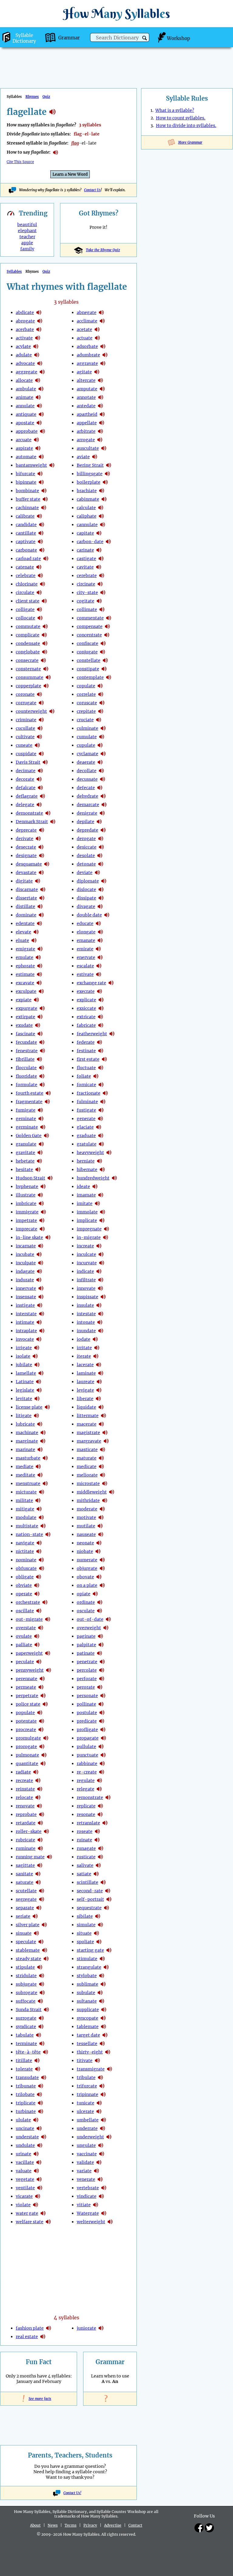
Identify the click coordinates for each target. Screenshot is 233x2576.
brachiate (87, 491)
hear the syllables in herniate (100, 1161)
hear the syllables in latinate (39, 1382)
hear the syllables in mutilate (100, 1526)
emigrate (25, 949)
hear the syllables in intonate (100, 1322)
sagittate (25, 1865)
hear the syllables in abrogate (40, 321)
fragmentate (29, 1102)
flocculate (26, 1068)
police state (28, 1704)
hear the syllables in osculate (100, 1611)
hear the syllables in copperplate (46, 686)
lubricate (25, 1424)
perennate (27, 1679)
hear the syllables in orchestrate (45, 1602)
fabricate (86, 1025)
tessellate (87, 2044)
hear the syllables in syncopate (103, 2018)
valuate (24, 2171)
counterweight (31, 711)
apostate (25, 423)
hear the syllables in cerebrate (102, 576)
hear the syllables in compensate (107, 626)
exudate (24, 1025)
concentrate (89, 635)
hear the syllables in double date (107, 915)
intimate (25, 1322)
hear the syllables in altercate (100, 380)
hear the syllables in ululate (36, 2120)
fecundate (26, 1042)
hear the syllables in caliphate (101, 516)
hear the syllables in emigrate (40, 949)
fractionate (89, 1093)
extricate (86, 1017)
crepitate (86, 711)
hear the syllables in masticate (103, 1450)
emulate (25, 957)
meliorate (87, 1475)
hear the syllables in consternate (46, 669)
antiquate (26, 414)
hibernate (87, 1170)
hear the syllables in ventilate (40, 2188)
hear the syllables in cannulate (103, 525)
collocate (25, 618)
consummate (30, 677)
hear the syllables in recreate (38, 1780)
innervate (26, 1288)
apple (27, 243)
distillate (25, 906)
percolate (87, 1670)
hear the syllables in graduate (101, 1136)
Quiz (46, 97)
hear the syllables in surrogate (41, 2018)
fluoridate (26, 1076)
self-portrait (90, 1899)
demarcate (88, 805)
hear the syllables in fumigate (40, 1110)
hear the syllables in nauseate (101, 1534)
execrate (86, 991)
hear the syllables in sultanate (102, 2001)
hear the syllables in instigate (40, 1305)
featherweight (92, 1034)
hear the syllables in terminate (42, 2044)
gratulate (87, 1144)
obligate (25, 1577)
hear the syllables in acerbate (39, 329)
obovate (85, 1577)
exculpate (26, 991)
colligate (25, 609)
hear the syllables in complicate (44, 635)
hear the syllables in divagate (100, 906)
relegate (86, 1789)
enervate (86, 957)
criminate (26, 720)
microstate (88, 1483)
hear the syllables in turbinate (41, 2111)
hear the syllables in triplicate (40, 2103)
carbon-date (90, 542)
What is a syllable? (175, 110)
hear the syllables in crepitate (101, 711)
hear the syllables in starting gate (109, 1950)
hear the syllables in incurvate (102, 1263)
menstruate (28, 1483)
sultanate (87, 2001)
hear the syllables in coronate (39, 694)
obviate (24, 1585)
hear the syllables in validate (99, 2162)
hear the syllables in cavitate (99, 567)
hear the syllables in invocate (39, 1339)
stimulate (87, 1959)
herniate (86, 1161)
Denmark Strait (32, 822)
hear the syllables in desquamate (47, 864)
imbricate (26, 1203)
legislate (25, 1390)
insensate (26, 1297)
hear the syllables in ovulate (37, 1636)
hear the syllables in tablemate (103, 2027)
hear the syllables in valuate (36, 2171)
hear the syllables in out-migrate (48, 1619)
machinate (27, 1433)
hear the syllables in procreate (41, 1730)
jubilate (24, 1365)
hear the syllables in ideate (95, 1186)
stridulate (26, 1976)
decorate (25, 779)
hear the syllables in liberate (98, 1399)
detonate (86, 864)
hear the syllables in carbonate (42, 550)
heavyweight (90, 1153)
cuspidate (26, 754)
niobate (85, 1551)
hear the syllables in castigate (101, 559)
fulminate (87, 1102)
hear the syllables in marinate (40, 1450)
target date (88, 2035)
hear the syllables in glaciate (99, 1127)
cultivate (25, 737)
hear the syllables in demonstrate (48, 813)
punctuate (88, 1755)
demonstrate (29, 813)
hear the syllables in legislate (39, 1390)
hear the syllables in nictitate (39, 1551)
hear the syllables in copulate (100, 686)
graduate (86, 1136)
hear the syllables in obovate (99, 1577)
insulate (85, 1305)
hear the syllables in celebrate (40, 576)
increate (85, 1246)
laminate (86, 1373)
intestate (86, 1314)
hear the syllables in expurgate (42, 1008)
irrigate (24, 1348)
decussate (87, 779)
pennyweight (30, 1670)
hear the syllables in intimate (39, 1322)
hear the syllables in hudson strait (50, 1178)
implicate (87, 1220)
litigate (24, 1416)
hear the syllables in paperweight (48, 1653)
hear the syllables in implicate (102, 1220)
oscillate (25, 1611)
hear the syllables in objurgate (102, 1568)
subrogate (27, 1993)
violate (23, 2205)
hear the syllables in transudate (44, 2077)
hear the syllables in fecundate (42, 1042)
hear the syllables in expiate (36, 1000)
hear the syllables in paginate (100, 1636)
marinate (25, 1450)
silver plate (28, 1925)
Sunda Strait (29, 2010)
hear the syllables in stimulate (102, 1959)
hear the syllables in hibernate (102, 1170)
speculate (26, 1942)
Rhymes (32, 97)
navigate (25, 1543)
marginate (27, 1441)
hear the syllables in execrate (100, 991)
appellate (87, 423)
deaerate (86, 762)
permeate (26, 1687)
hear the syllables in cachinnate (44, 508)
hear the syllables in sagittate (40, 1865)
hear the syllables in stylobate (102, 1976)
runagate (86, 1848)
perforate (87, 1679)
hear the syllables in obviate (37, 1585)
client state (28, 601)
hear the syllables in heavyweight (109, 1153)
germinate (27, 1127)
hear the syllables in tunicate (99, 2103)
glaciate (85, 1127)
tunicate (86, 2103)
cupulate (86, 745)
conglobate (28, 652)
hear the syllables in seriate (35, 1916)
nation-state (29, 1534)
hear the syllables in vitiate (96, 2205)
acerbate (25, 329)
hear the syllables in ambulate (41, 389)
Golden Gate (29, 1136)
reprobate (26, 1814)
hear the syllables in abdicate (39, 312)
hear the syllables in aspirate (38, 448)
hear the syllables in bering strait (109, 465)
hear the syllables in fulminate (103, 1102)
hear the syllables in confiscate (103, 643)
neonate (85, 1543)
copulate (86, 686)
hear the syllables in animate (38, 397)
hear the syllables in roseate (97, 1831)
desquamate (29, 864)
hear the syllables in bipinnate (41, 482)
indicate (85, 1271)
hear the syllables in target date (105, 2035)
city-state (87, 592)
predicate (87, 1721)
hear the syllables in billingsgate (107, 474)
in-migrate (89, 1237)
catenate (25, 567)
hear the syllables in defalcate (40, 788)
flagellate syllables (52, 112)
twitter (209, 2528)
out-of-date (90, 1619)
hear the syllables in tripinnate (103, 2094)
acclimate (87, 321)
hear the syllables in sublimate (103, 1984)
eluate (22, 940)
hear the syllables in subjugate (42, 1984)
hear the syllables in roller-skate (46, 1831)
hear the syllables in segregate (42, 1899)
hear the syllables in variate (96, 2171)
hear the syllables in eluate (34, 940)
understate (27, 2137)
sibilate (85, 1916)
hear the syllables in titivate (97, 2060)
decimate (26, 771)
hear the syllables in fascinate (40, 1034)
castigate (86, 559)
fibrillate (25, 1059)
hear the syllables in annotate (101, 397)
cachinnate (27, 508)
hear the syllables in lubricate (40, 1424)
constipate (88, 669)
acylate (23, 346)
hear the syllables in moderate (102, 1509)
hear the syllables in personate (103, 1696)
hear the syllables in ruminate (40, 1848)
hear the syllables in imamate (101, 1195)
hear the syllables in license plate (47, 1407)
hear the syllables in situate (96, 1933)
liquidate (86, 1407)
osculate (86, 1611)
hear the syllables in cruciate (99, 720)
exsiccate (86, 1008)
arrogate (86, 440)
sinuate (24, 1933)
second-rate (90, 1891)
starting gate (90, 1950)
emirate (85, 949)
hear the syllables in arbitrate (100, 431)
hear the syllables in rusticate (100, 1857)
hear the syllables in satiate (96, 1874)
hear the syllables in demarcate (104, 805)
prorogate (26, 1747)
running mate (30, 1857)
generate (86, 1119)
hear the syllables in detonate (101, 864)
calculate (86, 508)
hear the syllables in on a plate (102, 1585)
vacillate (25, 2162)
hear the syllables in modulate (41, 1517)
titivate (85, 2060)
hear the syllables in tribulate (100, 2077)
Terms (71, 2525)
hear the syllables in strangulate (106, 1967)
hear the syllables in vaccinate (102, 2154)
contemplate (90, 677)
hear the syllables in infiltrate (101, 1280)
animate (25, 397)
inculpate (26, 1263)
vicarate (24, 2196)
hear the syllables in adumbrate (105, 355)
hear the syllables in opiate (95, 1594)
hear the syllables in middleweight (112, 1492)
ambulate (26, 389)
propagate (88, 1738)
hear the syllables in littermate (103, 1416)
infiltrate (86, 1280)
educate (85, 923)
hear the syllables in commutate (45, 626)
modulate (26, 1517)
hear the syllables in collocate (40, 618)
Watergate (88, 2213)
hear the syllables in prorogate (42, 1747)
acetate (84, 329)
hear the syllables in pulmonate (44, 1755)
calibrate (25, 516)
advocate (25, 363)
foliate (84, 1076)
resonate (86, 1814)
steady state (29, 1959)
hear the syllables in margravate (106, 1441)
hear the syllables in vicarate (38, 2196)
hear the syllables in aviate (95, 457)
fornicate (86, 1085)
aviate (83, 457)
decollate (87, 771)
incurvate (87, 1263)
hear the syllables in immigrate (43, 1212)
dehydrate (88, 796)
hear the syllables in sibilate (98, 1916)
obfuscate (26, 1568)
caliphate (87, 516)
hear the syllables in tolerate (38, 2069)
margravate (89, 1441)
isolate (23, 1356)
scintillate (88, 1882)
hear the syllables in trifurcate (102, 2086)
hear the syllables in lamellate (41, 1373)
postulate (87, 1713)
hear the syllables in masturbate (45, 1458)
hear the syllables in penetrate (102, 1662)
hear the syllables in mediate (38, 1467)
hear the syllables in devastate (41, 873)
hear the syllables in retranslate (105, 1823)
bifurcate (25, 474)
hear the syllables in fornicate (101, 1085)
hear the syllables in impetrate (42, 1220)
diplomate (88, 881)
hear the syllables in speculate (41, 1942)
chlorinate (27, 584)
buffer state (28, 499)
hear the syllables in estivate (99, 974)
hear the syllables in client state (44, 601)
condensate (28, 643)
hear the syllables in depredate (103, 830)
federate (86, 1042)
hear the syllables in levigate (99, 1390)
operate (24, 1594)
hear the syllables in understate (44, 2137)
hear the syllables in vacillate (39, 2162)
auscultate (88, 448)
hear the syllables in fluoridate (42, 1076)
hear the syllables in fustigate (101, 1110)
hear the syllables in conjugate (103, 652)
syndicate (26, 2027)
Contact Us (92, 190)
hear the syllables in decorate (39, 779)
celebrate (26, 576)
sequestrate (89, 1908)
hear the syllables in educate (98, 923)
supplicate (88, 2010)
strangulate (89, 1967)
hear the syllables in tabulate (39, 2035)
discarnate (27, 889)
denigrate (87, 813)
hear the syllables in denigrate (102, 813)
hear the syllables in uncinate (39, 2128)
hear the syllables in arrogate (100, 440)
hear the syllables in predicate (102, 1721)
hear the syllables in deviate (97, 873)
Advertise (113, 2525)
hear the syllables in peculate (39, 1662)
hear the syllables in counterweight (52, 711)
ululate (23, 2120)
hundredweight (93, 1178)
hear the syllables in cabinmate (104, 499)
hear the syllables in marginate (43, 1441)
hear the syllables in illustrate (40, 1195)
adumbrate (88, 355)
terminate (26, 2044)
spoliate (85, 1942)
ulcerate (85, 2111)
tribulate (86, 2077)
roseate (85, 1831)
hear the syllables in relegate (99, 1789)
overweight (89, 1628)
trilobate (25, 2094)
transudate (27, 2077)
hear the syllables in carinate (99, 550)
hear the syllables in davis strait (45, 762)
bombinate (27, 491)
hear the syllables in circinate (100, 584)
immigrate (27, 1212)
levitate (24, 1399)
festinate (86, 1051)
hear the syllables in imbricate (41, 1203)
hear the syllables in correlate (101, 694)
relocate (24, 1797)
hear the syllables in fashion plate (49, 2328)
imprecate (27, 1229)
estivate (85, 974)
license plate (29, 1407)
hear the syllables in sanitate (38, 1874)
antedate (86, 406)
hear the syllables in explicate (101, 1000)
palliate (24, 1645)
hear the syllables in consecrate (43, 660)
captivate (26, 542)
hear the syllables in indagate (39, 1271)
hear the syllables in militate (38, 1500)
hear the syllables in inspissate (103, 1297)
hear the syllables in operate (37, 1594)
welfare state (30, 2222)
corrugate (26, 703)
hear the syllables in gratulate (101, 1144)
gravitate (25, 1153)
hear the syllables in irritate (97, 1348)
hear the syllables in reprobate (42, 1814)
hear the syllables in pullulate (101, 1747)
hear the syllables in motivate (101, 1517)
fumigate (26, 1110)
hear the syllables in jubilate (37, 1365)
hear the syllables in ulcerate (99, 2111)
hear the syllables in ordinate (100, 1602)
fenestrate (27, 1051)
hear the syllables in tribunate (41, 2086)
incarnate (26, 1246)
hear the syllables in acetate (97, 329)
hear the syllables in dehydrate (103, 796)
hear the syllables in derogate (101, 839)
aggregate (27, 372)
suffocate (26, 2001)
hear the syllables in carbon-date (108, 542)
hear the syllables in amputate (102, 389)
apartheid (87, 414)
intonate (86, 1322)
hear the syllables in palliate (37, 1645)
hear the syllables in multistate (43, 1526)
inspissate (88, 1297)
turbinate (26, 2111)
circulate (25, 592)
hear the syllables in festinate (101, 1051)
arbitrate (86, 431)
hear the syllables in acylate (36, 346)
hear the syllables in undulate (40, 2145)
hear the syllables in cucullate (40, 728)
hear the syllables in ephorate (40, 966)
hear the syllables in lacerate (99, 1365)
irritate (84, 1348)
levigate (85, 1390)
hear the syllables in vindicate (101, 2196)
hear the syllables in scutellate (42, 1891)
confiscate (88, 643)
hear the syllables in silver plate (44, 1925)
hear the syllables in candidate (42, 525)
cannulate (87, 525)
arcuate (24, 440)
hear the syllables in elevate (36, 932)
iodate (84, 1339)
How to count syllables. (181, 118)
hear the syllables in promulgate (46, 1738)
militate (24, 1500)
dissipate (86, 898)
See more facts (39, 2399)
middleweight (92, 1492)
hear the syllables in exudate (38, 1025)
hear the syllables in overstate (41, 1628)
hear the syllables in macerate (101, 1424)
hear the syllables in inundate (101, 1331)
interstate (26, 1314)
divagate (86, 906)
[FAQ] (110, 2399)
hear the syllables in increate (99, 1246)
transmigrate (91, 2069)
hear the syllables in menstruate (45, 1483)
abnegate (87, 312)
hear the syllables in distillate (40, 906)
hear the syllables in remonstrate (108, 1797)
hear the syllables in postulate (102, 1713)
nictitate (25, 1551)
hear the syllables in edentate (39, 923)
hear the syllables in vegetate (39, 2179)
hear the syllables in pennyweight (49, 1670)
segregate (26, 1899)
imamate (86, 1195)
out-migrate (29, 1619)
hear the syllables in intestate (101, 1314)
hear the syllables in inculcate (101, 1254)
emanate (86, 940)
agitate (84, 372)
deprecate (26, 830)
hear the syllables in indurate (39, 1280)
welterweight (91, 2222)
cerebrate (87, 576)
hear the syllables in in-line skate (48, 1237)
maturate (87, 1458)
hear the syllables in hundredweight (114, 1178)
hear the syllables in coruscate (102, 703)
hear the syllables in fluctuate (101, 1068)
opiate (84, 1594)
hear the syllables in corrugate (41, 703)
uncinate (25, 2128)
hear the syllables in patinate (100, 1653)
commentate (90, 618)
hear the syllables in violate (35, 2205)
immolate (87, 1212)
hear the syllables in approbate (42, 431)
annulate (25, 406)
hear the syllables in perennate (42, 1679)
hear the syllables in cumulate (102, 737)
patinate (86, 1653)
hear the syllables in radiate (36, 1772)
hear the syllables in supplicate (104, 2010)
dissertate (26, 898)
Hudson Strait (30, 1178)
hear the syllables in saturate (38, 1882)
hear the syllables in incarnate (41, 1246)
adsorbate (87, 346)
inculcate (86, 1254)
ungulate (86, 2145)
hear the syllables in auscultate (104, 448)
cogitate (86, 601)
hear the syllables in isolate (35, 1356)
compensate (90, 626)
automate (26, 457)
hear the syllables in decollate (101, 771)
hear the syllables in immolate (103, 1212)
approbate (27, 431)
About (35, 2525)
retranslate (88, 1823)
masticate (87, 1450)
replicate (86, 1806)
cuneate (24, 745)
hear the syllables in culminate (103, 728)
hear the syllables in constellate (105, 660)
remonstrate (90, 1797)
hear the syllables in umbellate (103, 2120)
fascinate (25, 1034)
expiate (24, 1000)
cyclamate (88, 754)
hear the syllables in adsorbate (103, 346)
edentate (25, 923)
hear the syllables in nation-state (48, 1534)
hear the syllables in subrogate (42, 1993)
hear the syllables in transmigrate (110, 2069)
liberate (85, 1399)
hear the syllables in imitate (97, 1203)
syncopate (88, 2018)
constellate (89, 660)
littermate (88, 1416)
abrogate (25, 321)
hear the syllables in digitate (38, 881)
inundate (86, 1331)
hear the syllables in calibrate (39, 516)
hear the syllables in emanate (100, 940)
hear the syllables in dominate (41, 915)
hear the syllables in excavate (39, 983)
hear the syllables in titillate (37, 2060)
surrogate (26, 2018)
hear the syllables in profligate (103, 1730)
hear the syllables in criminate (41, 720)
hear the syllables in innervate (41, 1288)
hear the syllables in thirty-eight (108, 2052)
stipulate (25, 1967)
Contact (135, 2525)
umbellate (88, 2120)
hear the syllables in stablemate (45, 1950)
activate (24, 338)
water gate (27, 2213)
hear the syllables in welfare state (48, 2222)
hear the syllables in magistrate (105, 1433)
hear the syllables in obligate (39, 1577)
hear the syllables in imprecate (42, 1229)
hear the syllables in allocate (38, 380)
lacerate (85, 1365)
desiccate (87, 847)
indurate (25, 1280)
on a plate (87, 1585)
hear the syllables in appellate (102, 423)
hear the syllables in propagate (103, 1738)
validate (85, 2162)
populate (25, 1713)
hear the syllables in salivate (98, 1865)
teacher (27, 237)
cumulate (87, 737)
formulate (27, 1085)
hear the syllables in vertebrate (104, 2188)
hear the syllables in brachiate (102, 491)
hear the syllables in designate (42, 856)
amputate (87, 389)
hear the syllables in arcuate (36, 440)
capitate (85, 533)
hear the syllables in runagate (101, 1848)
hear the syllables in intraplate (42, 1331)
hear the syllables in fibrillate (39, 1059)
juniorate (86, 2328)
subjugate (26, 1984)
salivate (85, 1865)
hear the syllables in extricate (100, 1017)
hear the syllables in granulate (41, 1144)
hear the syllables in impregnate (106, 1229)
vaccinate (87, 2154)
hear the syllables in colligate (39, 609)
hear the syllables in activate (38, 338)
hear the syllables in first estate (104, 1059)
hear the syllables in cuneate (37, 745)
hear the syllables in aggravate (103, 363)
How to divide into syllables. (186, 125)
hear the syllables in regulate (100, 1780)
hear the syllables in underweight (109, 2137)
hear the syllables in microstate (105, 1483)
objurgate (87, 1568)
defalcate (26, 788)
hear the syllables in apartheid (102, 414)
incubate (25, 1254)
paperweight (29, 1653)
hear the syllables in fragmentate (47, 1102)
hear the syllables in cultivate (39, 737)
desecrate (26, 847)
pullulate (86, 1747)
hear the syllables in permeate (41, 1687)
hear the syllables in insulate (99, 1305)
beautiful (27, 225)
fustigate (86, 1110)
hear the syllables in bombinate (44, 491)
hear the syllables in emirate (98, 949)
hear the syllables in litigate (36, 1416)
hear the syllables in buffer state (45, 499)
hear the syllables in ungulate (101, 2145)
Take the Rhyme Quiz (103, 250)
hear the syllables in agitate (97, 372)
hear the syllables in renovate (39, 1806)
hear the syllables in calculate (101, 508)
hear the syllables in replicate (100, 1806)
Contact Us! (72, 2493)
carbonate (26, 550)
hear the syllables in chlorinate (42, 584)
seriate (23, 1916)
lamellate (26, 1373)
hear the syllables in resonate (100, 1814)
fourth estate (30, 1093)
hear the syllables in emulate (38, 957)
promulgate (28, 1738)
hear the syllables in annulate (39, 406)
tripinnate (88, 2094)
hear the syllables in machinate (43, 1433)
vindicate (87, 2196)
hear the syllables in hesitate (38, 1170)
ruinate (84, 1840)
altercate (86, 380)
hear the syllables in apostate (39, 423)
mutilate (86, 1526)
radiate (23, 1772)
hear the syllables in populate (40, 1713)
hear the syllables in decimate (40, 771)
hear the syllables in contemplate (109, 677)
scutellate (26, 1891)
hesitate (24, 1170)
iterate (84, 1356)
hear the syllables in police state (45, 1704)
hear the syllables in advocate (40, 363)
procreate (26, 1730)
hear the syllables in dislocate (101, 889)
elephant (27, 231)
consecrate (27, 660)
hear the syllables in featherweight (112, 1034)
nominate (26, 1560)
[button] (145, 38)
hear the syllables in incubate (39, 1254)
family (27, 249)
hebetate (25, 1161)
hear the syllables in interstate (42, 1314)
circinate (86, 584)
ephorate (25, 966)
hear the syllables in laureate (99, 1382)
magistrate (88, 1433)
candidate (26, 525)
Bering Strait (90, 465)
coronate (25, 694)
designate (26, 856)
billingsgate (90, 474)
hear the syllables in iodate (95, 1339)
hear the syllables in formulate (42, 1085)
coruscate (87, 703)
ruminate (26, 1848)
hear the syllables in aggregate (42, 372)
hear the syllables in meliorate (103, 1475)
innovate (86, 1288)
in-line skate (29, 1237)
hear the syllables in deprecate (42, 830)
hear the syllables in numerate (102, 1560)
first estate (88, 1059)
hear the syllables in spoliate (99, 1942)
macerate (87, 1424)
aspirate (24, 448)
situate (84, 1933)
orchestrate (28, 1602)
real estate (27, 2337)
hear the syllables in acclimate (102, 321)
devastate (26, 873)
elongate (86, 932)
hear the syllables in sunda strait (46, 2010)
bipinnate (26, 482)
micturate (26, 1492)
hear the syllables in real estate (43, 2337)
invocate (25, 1339)
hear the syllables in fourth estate (48, 1093)
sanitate (24, 1874)
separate (25, 1908)
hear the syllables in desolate (100, 856)
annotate (86, 397)
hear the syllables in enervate (100, 957)
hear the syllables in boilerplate (105, 482)
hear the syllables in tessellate (102, 2044)
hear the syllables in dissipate (101, 898)
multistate (27, 1526)
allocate (24, 380)
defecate (86, 788)
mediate (25, 1467)
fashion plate (30, 2328)
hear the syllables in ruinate (97, 1840)
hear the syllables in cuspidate (41, 754)
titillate (24, 2060)
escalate (85, 966)
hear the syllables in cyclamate (103, 754)
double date (89, 915)
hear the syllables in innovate (100, 1288)
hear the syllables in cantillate (41, 533)
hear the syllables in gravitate (40, 1153)
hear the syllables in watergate (104, 2213)
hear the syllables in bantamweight (52, 465)
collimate (87, 609)
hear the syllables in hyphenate (43, 1186)
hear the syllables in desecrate (41, 847)
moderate (87, 1509)
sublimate (88, 1984)
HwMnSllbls (116, 13)
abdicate (25, 312)
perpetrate (27, 1696)
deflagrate (27, 796)
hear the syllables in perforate (102, 1679)
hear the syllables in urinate (36, 2154)
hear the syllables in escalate (99, 966)
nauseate (86, 1534)
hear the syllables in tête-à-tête (46, 2052)
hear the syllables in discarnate (43, 889)
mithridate (88, 1500)
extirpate (25, 1017)
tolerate (24, 2069)
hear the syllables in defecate (100, 788)
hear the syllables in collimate (102, 609)
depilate (86, 822)
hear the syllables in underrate (103, 2128)
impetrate (26, 1220)
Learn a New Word (70, 174)
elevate (24, 932)
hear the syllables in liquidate (101, 1407)
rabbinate (87, 1763)
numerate (87, 1560)
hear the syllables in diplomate (104, 881)
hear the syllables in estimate (39, 974)
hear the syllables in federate (100, 1042)
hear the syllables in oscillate (39, 1611)
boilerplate (89, 482)
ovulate (24, 1636)
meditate (25, 1475)
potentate (26, 1721)
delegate (25, 805)
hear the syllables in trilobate (39, 2094)
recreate (24, 1780)
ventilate (25, 2188)
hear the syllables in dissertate (42, 898)
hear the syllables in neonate (99, 1543)
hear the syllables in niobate (98, 1551)
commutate (28, 626)
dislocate (86, 889)
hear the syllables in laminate (101, 1373)
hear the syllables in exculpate (41, 991)
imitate (85, 1203)
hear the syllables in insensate (41, 1297)
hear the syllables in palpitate (101, 1645)
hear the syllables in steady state (46, 1959)
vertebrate (88, 2188)
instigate (25, 1305)
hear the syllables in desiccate (101, 847)
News (53, 2525)
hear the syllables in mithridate (105, 1500)
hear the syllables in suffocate (40, 2001)
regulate (86, 1780)
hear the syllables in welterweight (110, 2222)
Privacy (90, 2525)
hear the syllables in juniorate (101, 2328)
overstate (26, 1628)
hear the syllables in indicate (99, 1271)
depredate (88, 830)
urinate (24, 2154)
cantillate (26, 533)
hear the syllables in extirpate (40, 1017)
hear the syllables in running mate (49, 1857)
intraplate (26, 1331)
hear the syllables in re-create (102, 1772)
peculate (25, 1662)
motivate (86, 1517)
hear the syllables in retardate (40, 1823)
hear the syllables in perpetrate (43, 1696)
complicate (28, 635)
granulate (26, 1144)
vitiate (84, 2205)
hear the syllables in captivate (40, 542)
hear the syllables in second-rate (108, 1891)
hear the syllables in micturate (42, 1492)
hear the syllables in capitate (99, 533)
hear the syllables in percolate (102, 1670)
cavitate (85, 567)
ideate (83, 1186)
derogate (86, 839)
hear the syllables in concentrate (107, 635)
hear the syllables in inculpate (41, 1263)
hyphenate (27, 1186)
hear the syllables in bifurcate (40, 474)
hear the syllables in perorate (100, 1687)
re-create (87, 1772)
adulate (24, 355)
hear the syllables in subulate (100, 1993)
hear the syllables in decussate (103, 779)
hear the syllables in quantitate (43, 1763)
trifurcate (87, 2086)
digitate (24, 881)
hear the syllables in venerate (100, 2179)
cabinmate (88, 499)
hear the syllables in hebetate (39, 1161)
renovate (25, 1806)
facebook (199, 2528)
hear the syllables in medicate (101, 1467)
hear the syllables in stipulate (40, 1967)
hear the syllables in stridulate (42, 1976)
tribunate (26, 2086)
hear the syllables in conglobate (45, 652)
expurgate (27, 1008)
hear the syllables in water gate (43, 2213)
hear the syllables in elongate (100, 932)
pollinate (86, 1704)
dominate (26, 915)
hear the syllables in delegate (39, 805)
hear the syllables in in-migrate (106, 1237)
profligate (87, 1730)
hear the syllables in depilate (99, 822)
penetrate (87, 1662)
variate (84, 2171)
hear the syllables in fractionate (105, 1093)
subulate (86, 1993)
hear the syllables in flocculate (42, 1068)
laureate (86, 1382)
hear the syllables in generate (100, 1119)
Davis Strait (28, 762)
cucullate (25, 728)
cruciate (85, 720)
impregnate (89, 1229)
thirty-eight (90, 2052)
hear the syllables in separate (39, 1908)
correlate (86, 694)
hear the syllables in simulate (100, 1925)
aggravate (87, 363)
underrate (87, 2128)
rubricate (25, 1840)
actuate (85, 338)
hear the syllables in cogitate (99, 601)
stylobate (87, 1976)
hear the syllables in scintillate (103, 1882)
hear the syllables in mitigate (39, 1509)
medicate (87, 1467)
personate (87, 1696)
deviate (85, 873)
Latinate (25, 1382)
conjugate (87, 652)
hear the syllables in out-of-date (108, 1619)
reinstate (25, 1789)
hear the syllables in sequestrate (106, 1908)
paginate (86, 1636)
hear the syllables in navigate (39, 1543)
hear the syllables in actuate (97, 338)
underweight (90, 2137)
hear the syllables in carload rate (46, 559)
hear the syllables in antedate (100, 406)
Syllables (14, 272)
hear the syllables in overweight (106, 1628)
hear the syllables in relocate (38, 1797)
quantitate (27, 1763)
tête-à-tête (28, 2052)
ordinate (86, 1602)
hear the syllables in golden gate (46, 1136)
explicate (86, 1000)
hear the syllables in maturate (101, 1458)
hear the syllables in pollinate (101, 1704)
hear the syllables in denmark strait (53, 822)
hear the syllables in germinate (43, 1127)
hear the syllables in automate (41, 457)
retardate (26, 1823)
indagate (25, 1271)
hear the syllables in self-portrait (109, 1899)
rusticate (86, 1857)
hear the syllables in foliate (96, 1076)
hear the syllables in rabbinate (102, 1763)
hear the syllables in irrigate (37, 1348)
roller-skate (29, 1831)
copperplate (29, 686)
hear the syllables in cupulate (100, 745)
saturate (25, 1882)
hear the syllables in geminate (41, 1119)
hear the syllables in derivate (38, 839)
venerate (86, 2179)
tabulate (25, 2035)
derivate (25, 839)
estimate (25, 974)
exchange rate (91, 983)
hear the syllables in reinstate (40, 1789)
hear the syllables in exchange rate (111, 983)
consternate (28, 669)
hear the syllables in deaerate (100, 762)
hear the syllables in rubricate (40, 1840)
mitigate (25, 1509)
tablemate (88, 2027)
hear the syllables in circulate (39, 592)
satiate (84, 1874)
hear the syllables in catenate (39, 567)
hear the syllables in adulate (37, 355)
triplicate (26, 2103)
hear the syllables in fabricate (101, 1025)
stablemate (28, 1950)
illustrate (26, 1195)
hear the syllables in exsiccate (101, 1008)
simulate (86, 1925)
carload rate (28, 559)
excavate (25, 983)
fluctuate (86, 1068)
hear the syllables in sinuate (36, 1933)
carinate (85, 550)
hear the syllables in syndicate (41, 2027)
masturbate (28, 1458)
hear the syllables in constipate (104, 669)
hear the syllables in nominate (41, 1560)
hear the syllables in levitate (37, 1399)
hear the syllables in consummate (48, 677)
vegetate (25, 2179)
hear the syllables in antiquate (41, 414)
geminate (26, 1119)
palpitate (86, 1645)
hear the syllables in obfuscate (42, 1568)
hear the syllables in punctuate (103, 1755)
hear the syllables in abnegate (101, 312)
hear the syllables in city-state (103, 592)
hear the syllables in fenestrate (42, 1051)
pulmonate (27, 1755)
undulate (25, 2145)
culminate (88, 728)
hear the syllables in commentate (109, 618)
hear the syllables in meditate (40, 1475)
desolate (86, 856)
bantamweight (31, 465)
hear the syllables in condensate (45, 643)
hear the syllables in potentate (42, 1721)
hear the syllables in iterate (96, 1356)
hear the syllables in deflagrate (42, 796)
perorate (86, 1687)
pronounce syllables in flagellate (56, 152)
